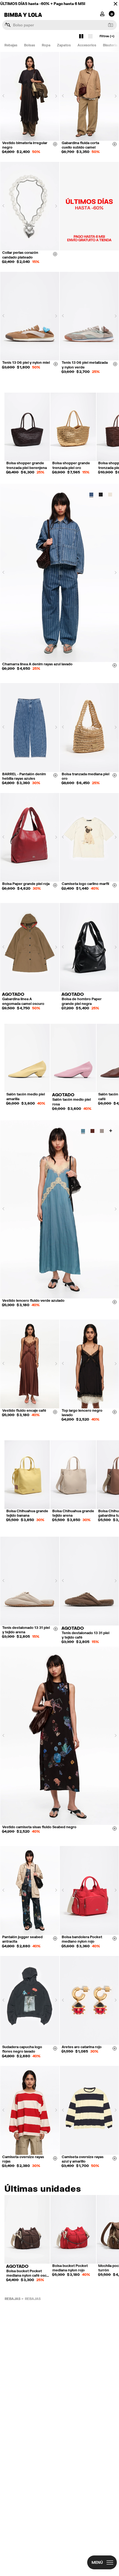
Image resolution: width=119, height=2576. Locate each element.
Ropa (46, 45)
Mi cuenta (102, 13)
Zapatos (64, 45)
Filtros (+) (107, 36)
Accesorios (87, 45)
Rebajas (11, 45)
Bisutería (110, 45)
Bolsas (30, 45)
